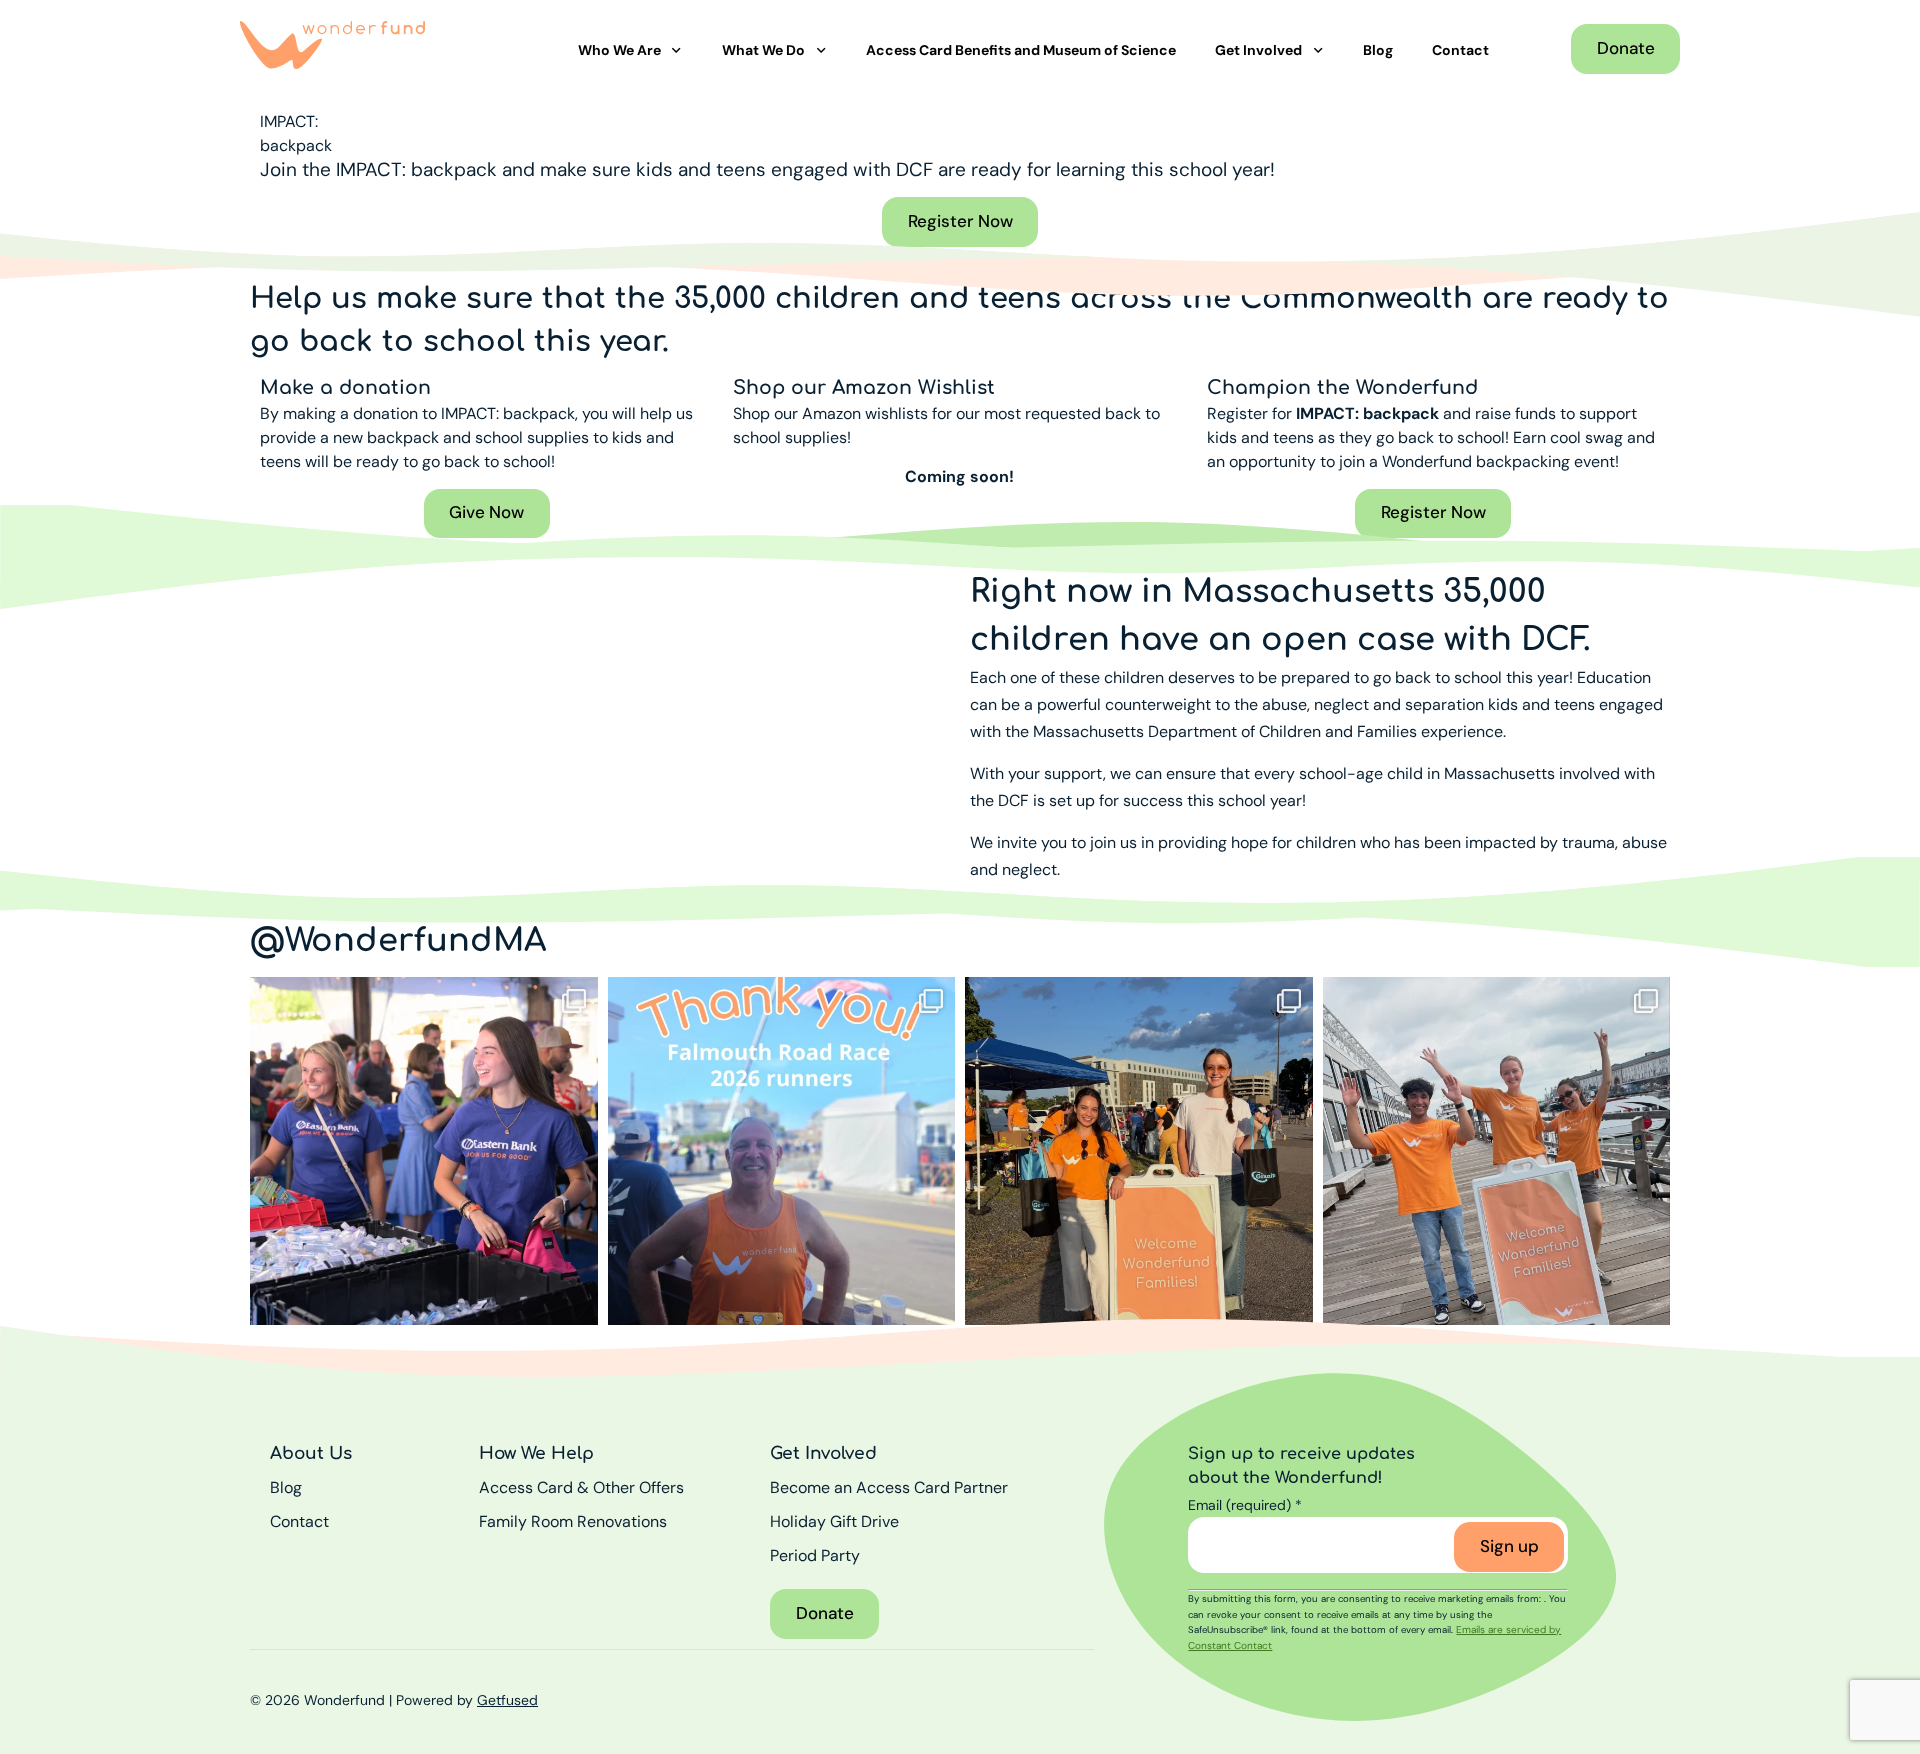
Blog (1378, 50)
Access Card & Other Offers (581, 1487)
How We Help (536, 1453)
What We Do (763, 50)
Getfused (507, 1700)
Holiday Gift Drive (834, 1521)
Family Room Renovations (573, 1521)
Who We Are (619, 50)
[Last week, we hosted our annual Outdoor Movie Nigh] (1139, 1151)
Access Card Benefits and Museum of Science (1021, 50)
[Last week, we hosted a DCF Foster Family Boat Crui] (1497, 1151)
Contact (1460, 50)
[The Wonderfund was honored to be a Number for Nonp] (782, 1151)
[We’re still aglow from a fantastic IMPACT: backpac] (424, 1151)
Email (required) (1245, 1505)
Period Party (815, 1555)
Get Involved (1258, 50)
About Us (311, 1453)
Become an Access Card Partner (889, 1487)
